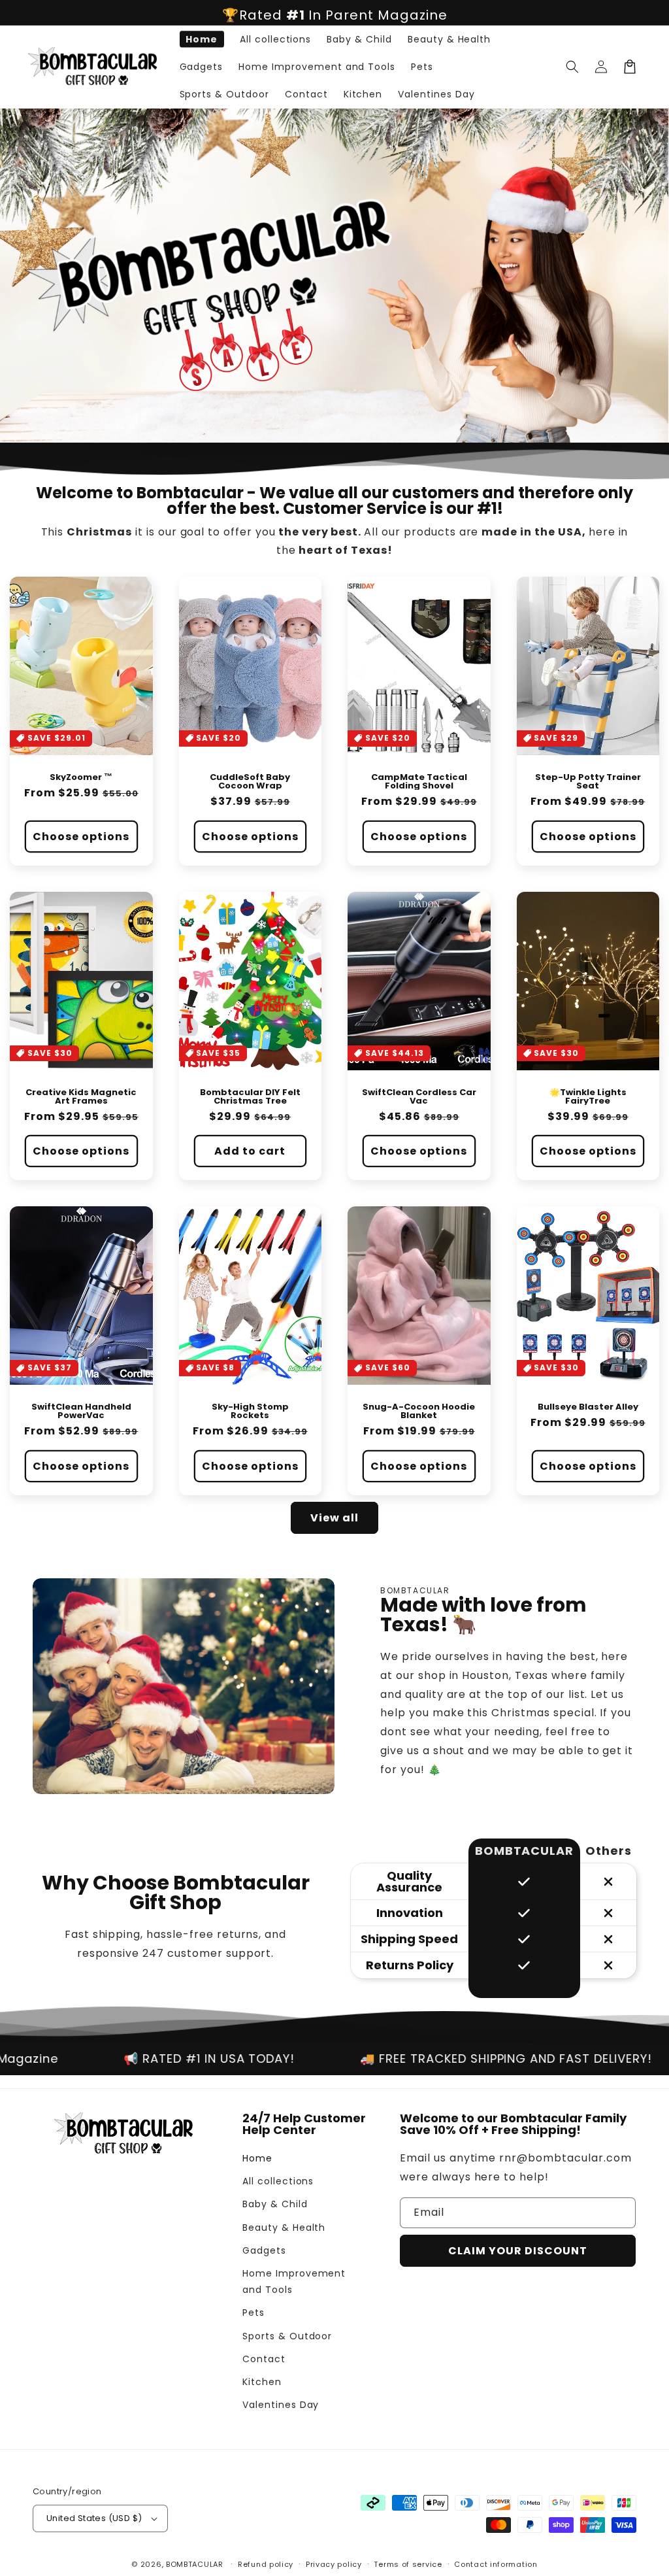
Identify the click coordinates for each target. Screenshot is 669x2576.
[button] (572, 67)
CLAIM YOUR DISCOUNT (518, 2251)
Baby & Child (275, 2204)
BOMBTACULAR (195, 2564)
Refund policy (266, 2564)
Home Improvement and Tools (294, 2281)
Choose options (81, 837)
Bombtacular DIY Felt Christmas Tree (250, 1096)
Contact (264, 2359)
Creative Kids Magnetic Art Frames (81, 1096)
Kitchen (262, 2382)
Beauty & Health (284, 2228)
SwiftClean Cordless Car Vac (419, 1096)
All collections (278, 2181)
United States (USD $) (94, 2518)
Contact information (496, 2564)
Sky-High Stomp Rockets (250, 1411)
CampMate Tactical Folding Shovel (419, 781)
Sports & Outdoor (287, 2336)
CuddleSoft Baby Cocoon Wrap (250, 781)
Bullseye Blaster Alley (588, 1407)
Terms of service (408, 2564)
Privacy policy (334, 2564)
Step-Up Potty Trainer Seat (588, 781)
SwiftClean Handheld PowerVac (81, 1411)
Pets (253, 2313)
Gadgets (264, 2250)
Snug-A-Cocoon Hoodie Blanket (419, 1411)
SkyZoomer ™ (81, 777)
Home (257, 2158)
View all (334, 1518)
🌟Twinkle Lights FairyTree (588, 1096)
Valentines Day (281, 2405)
